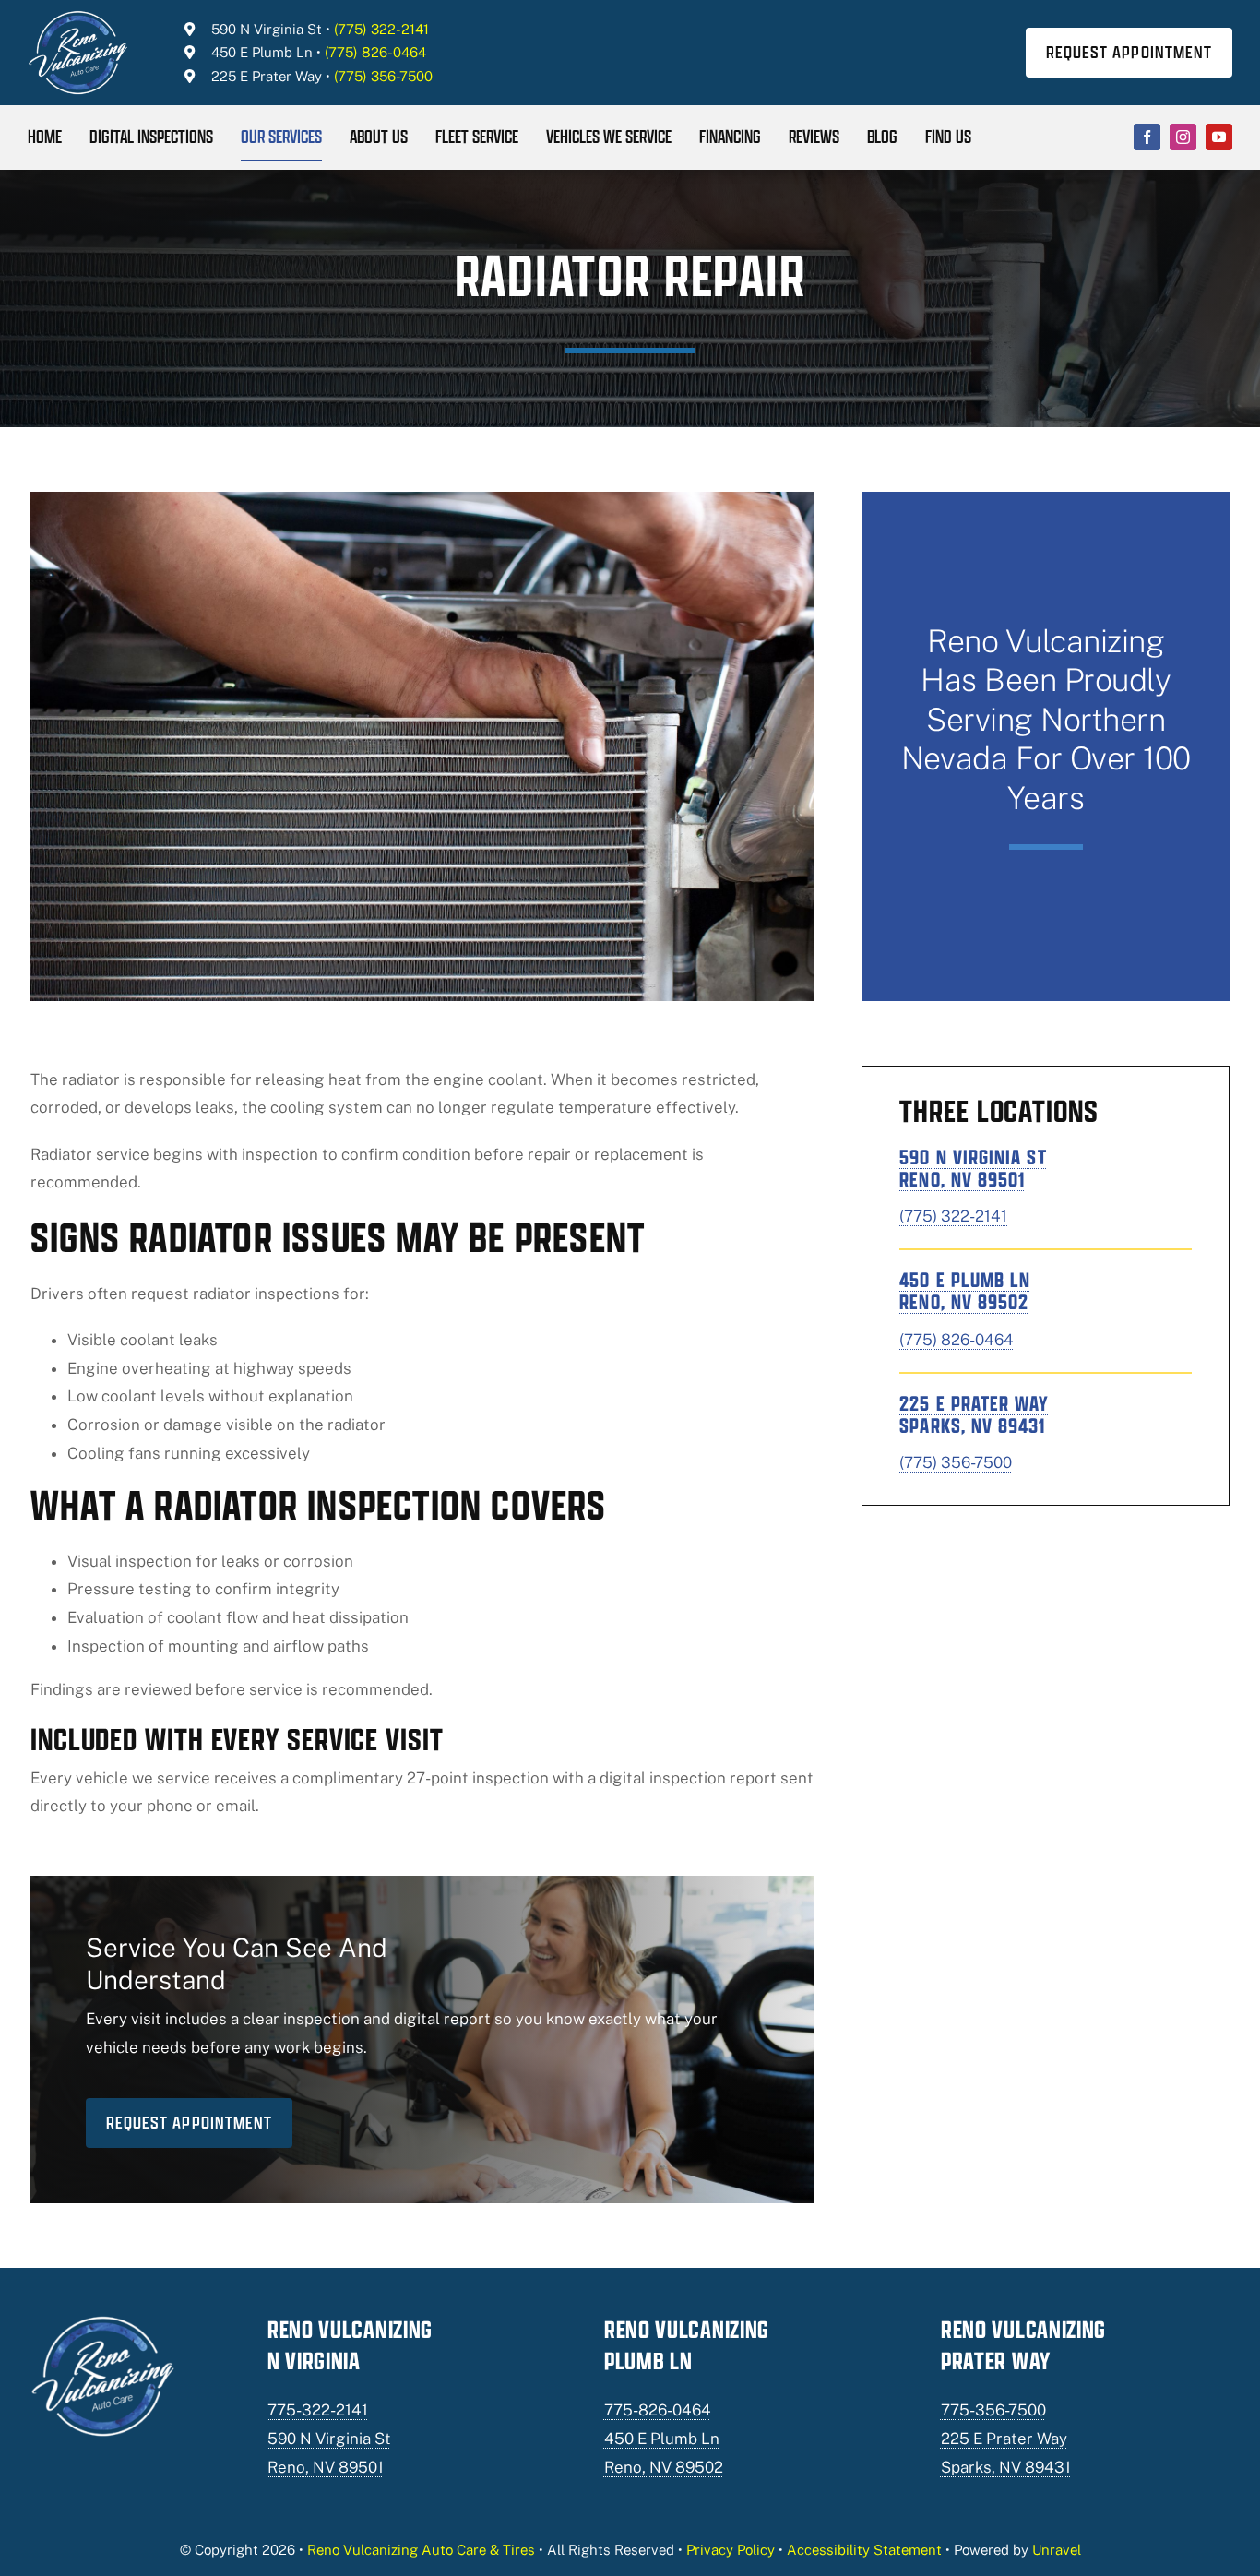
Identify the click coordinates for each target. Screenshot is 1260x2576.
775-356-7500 (993, 2410)
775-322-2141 (318, 2410)
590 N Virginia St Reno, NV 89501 (973, 1168)
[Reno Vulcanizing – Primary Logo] (79, 17)
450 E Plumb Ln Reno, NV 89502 (965, 1291)
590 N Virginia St (267, 29)
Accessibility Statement (864, 2550)
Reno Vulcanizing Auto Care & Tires (421, 2550)
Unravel (1057, 2550)
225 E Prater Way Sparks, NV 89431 (974, 1414)
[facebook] (1147, 137)
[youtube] (1219, 137)
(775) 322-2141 (381, 29)
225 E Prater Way (267, 76)
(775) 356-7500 (383, 76)
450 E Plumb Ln (262, 52)
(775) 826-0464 (375, 52)
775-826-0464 (658, 2410)
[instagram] (1183, 137)
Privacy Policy (731, 2550)
